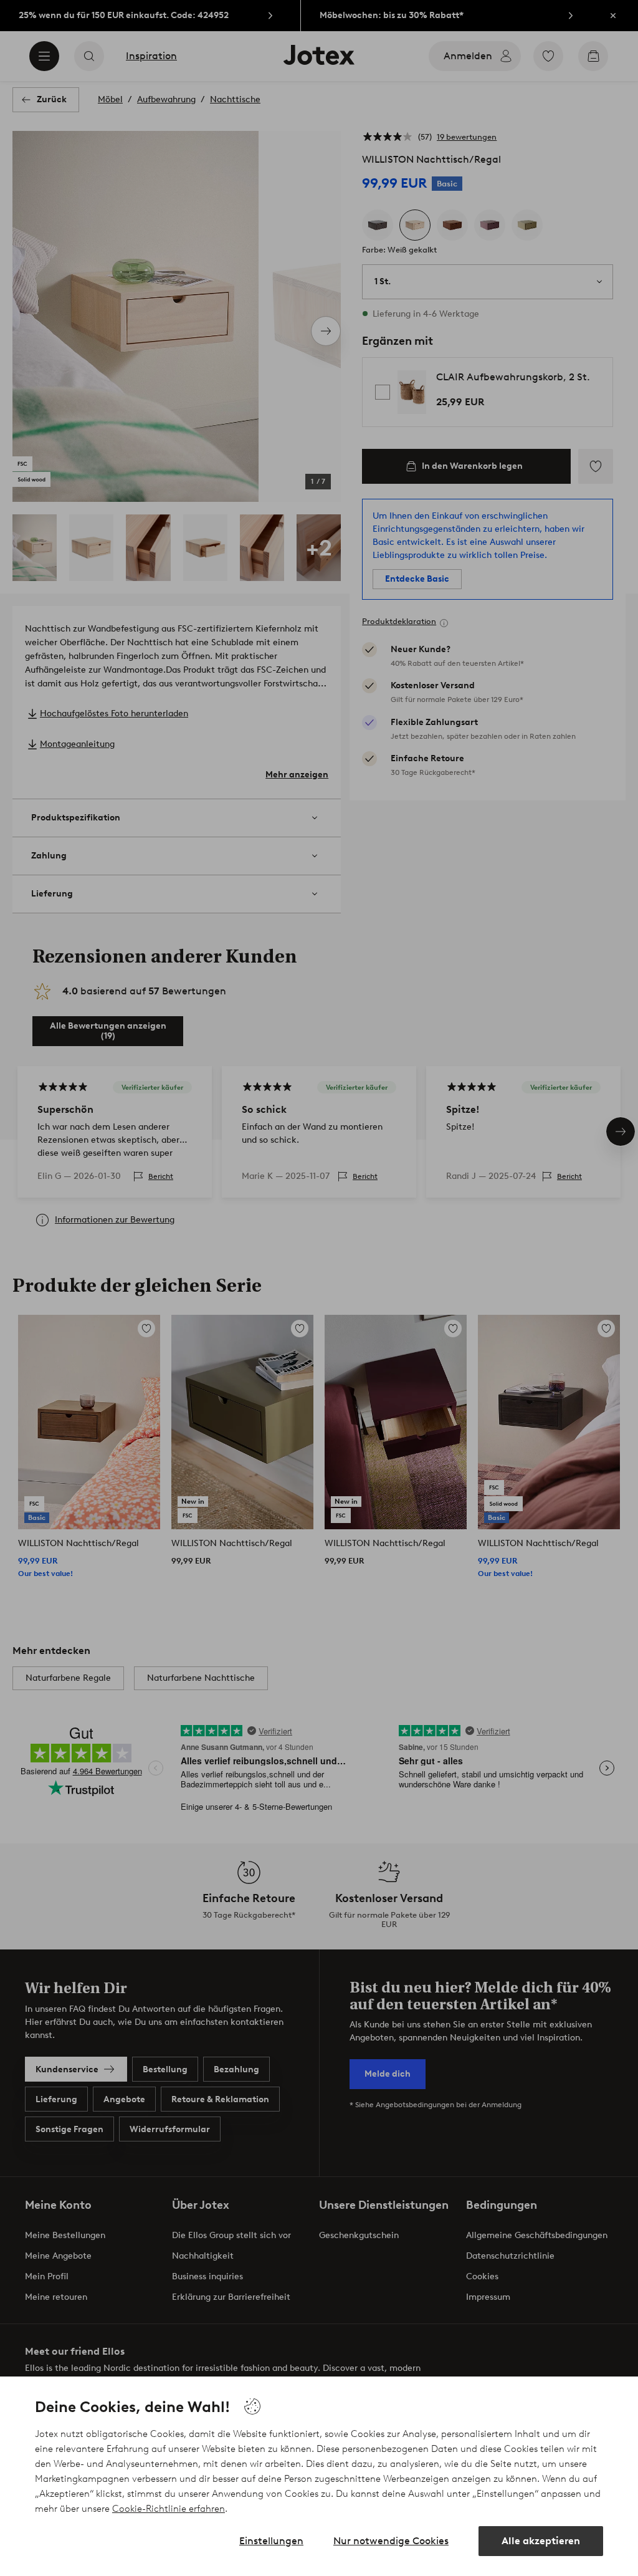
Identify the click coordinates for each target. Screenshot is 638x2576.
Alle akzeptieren (541, 2541)
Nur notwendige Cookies (391, 2541)
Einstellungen (271, 2541)
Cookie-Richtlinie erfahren (169, 2509)
